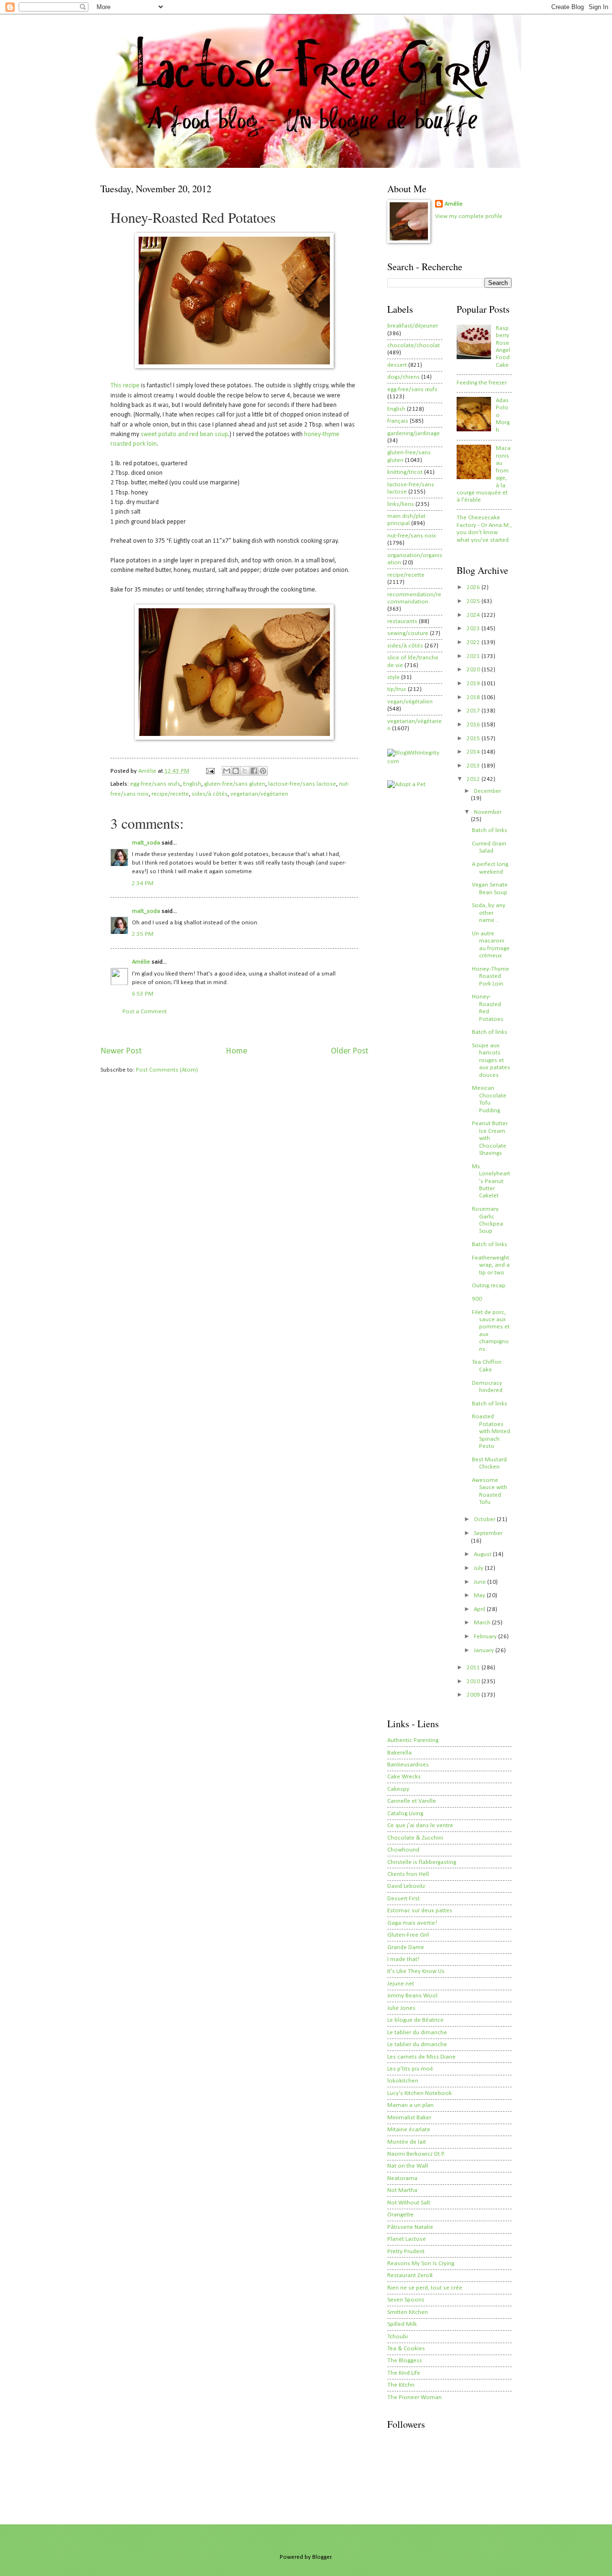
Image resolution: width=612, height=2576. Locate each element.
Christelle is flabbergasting (422, 1862)
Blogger (322, 2557)
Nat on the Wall (408, 2166)
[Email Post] (210, 771)
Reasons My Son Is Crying (421, 2264)
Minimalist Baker (409, 2118)
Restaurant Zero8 (410, 2275)
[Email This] (227, 771)
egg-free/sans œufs (155, 784)
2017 (474, 711)
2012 (474, 779)
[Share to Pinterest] (263, 771)
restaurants (402, 621)
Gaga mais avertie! (412, 1923)
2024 (474, 615)
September (488, 1533)
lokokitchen (403, 2081)
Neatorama (402, 2178)
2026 (474, 587)
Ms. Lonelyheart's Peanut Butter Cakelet (491, 1181)
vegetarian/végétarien (259, 794)
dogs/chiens (404, 377)
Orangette (400, 2215)
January (485, 1650)
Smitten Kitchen (408, 2312)
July (479, 1568)
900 (477, 1299)
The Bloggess (405, 2361)
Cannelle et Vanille (412, 1801)
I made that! (403, 1959)
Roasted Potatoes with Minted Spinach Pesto (491, 1431)
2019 (474, 684)
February (486, 1637)
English (192, 784)
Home (236, 1051)
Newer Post (121, 1051)
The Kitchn (401, 2385)
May (480, 1595)
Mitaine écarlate (409, 2130)
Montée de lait (407, 2142)
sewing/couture (408, 633)
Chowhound (403, 1850)
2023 (474, 629)
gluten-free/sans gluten (235, 784)
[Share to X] (245, 771)
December (487, 791)
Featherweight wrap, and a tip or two (491, 1265)
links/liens (401, 504)
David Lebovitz (406, 1886)
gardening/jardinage (414, 433)
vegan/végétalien (410, 702)
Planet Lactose (407, 2239)
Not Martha (402, 2190)
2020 (474, 670)
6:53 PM (143, 994)
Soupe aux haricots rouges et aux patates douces (491, 1060)
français (398, 421)
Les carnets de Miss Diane (421, 2057)
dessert (397, 365)
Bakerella (399, 1753)
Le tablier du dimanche (417, 2033)
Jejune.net (401, 1984)
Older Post (350, 1051)
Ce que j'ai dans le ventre (420, 1825)
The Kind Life (404, 2373)
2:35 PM (143, 934)
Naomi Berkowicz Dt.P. (416, 2154)
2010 (474, 1682)
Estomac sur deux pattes (420, 1911)
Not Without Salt (409, 2203)
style (393, 677)
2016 (474, 725)
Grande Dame (406, 1947)
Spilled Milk (402, 2324)
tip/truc (397, 689)
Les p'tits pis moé (410, 2069)
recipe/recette (170, 794)
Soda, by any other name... (489, 913)
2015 (474, 739)
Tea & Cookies (406, 2349)
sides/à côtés (210, 794)
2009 (474, 1695)
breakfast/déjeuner (413, 326)
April (480, 1609)
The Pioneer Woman (415, 2397)
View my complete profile (469, 216)
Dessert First (404, 1899)
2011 (474, 1668)
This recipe (125, 386)
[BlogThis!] (236, 771)
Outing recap (489, 1286)
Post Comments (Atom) (167, 1070)
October (485, 1519)
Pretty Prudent (406, 2252)
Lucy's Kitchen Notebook (420, 2093)
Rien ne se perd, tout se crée (425, 2288)
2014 (474, 752)
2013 (474, 766)
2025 (474, 601)
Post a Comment (145, 1012)
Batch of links (490, 830)
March (483, 1623)
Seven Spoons (406, 2300)
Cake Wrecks (404, 1777)
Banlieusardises (408, 1765)
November (488, 812)
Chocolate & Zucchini (415, 1838)
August (483, 1554)
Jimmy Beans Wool (412, 1996)
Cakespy (398, 1789)
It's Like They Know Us (416, 1971)
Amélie (141, 962)
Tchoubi (398, 2337)
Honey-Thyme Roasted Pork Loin (491, 976)
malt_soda (146, 843)
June (481, 1582)
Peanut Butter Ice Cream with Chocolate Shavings (490, 1138)
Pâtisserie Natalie (410, 2227)
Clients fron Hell (408, 1874)
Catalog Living (405, 1814)
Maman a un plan (410, 2105)
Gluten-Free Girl (408, 1935)
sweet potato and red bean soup (184, 434)
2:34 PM (143, 883)
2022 (474, 642)
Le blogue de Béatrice (415, 2020)
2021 (474, 656)
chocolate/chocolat (414, 345)
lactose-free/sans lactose (302, 784)
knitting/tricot (405, 472)
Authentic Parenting (413, 1740)
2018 (474, 697)
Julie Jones (401, 2008)
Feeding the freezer (482, 383)
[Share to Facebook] (254, 771)
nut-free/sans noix (412, 536)
